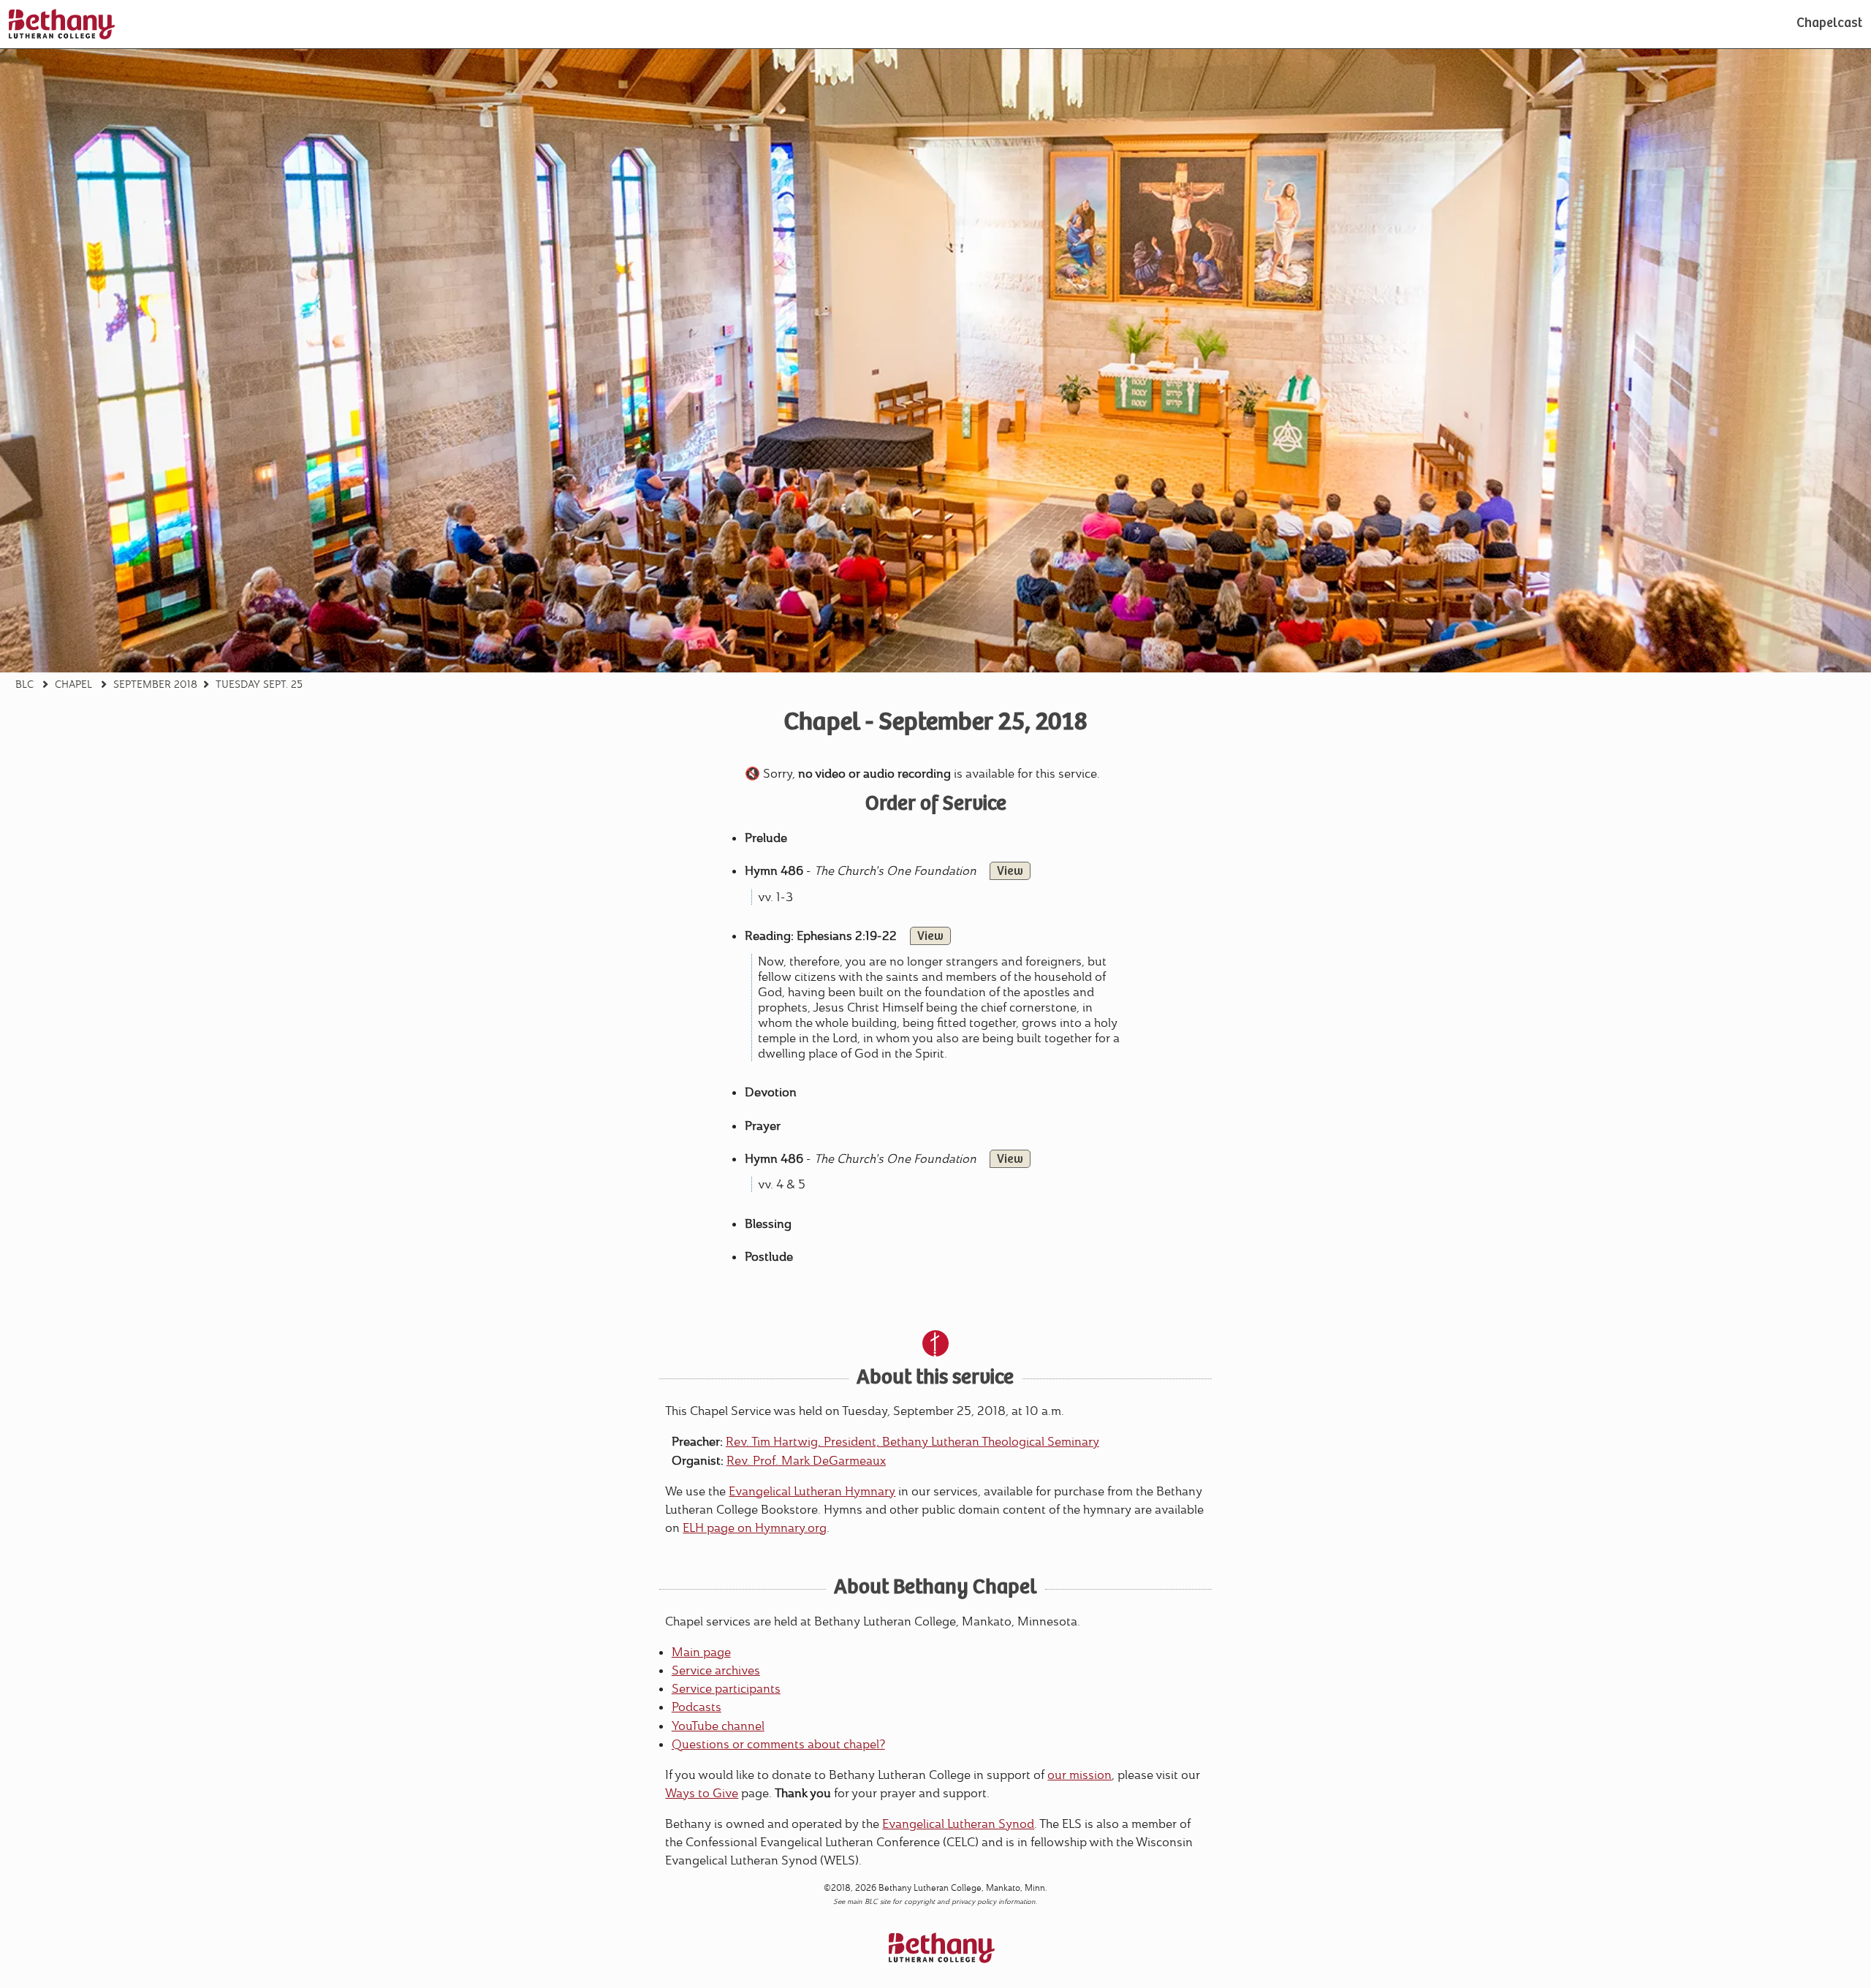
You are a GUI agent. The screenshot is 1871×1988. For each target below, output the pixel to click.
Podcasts (697, 1707)
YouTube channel (718, 1726)
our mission (1079, 1775)
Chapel (73, 684)
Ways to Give (702, 1793)
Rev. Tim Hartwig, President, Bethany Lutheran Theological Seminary (912, 1442)
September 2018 (155, 684)
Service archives (716, 1670)
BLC (24, 684)
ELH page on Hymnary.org (755, 1528)
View (1010, 872)
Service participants (726, 1689)
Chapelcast (1829, 24)
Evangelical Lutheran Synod (958, 1824)
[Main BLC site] (62, 24)
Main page (701, 1652)
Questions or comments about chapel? (778, 1744)
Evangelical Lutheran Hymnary (812, 1491)
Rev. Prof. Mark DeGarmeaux (806, 1461)
